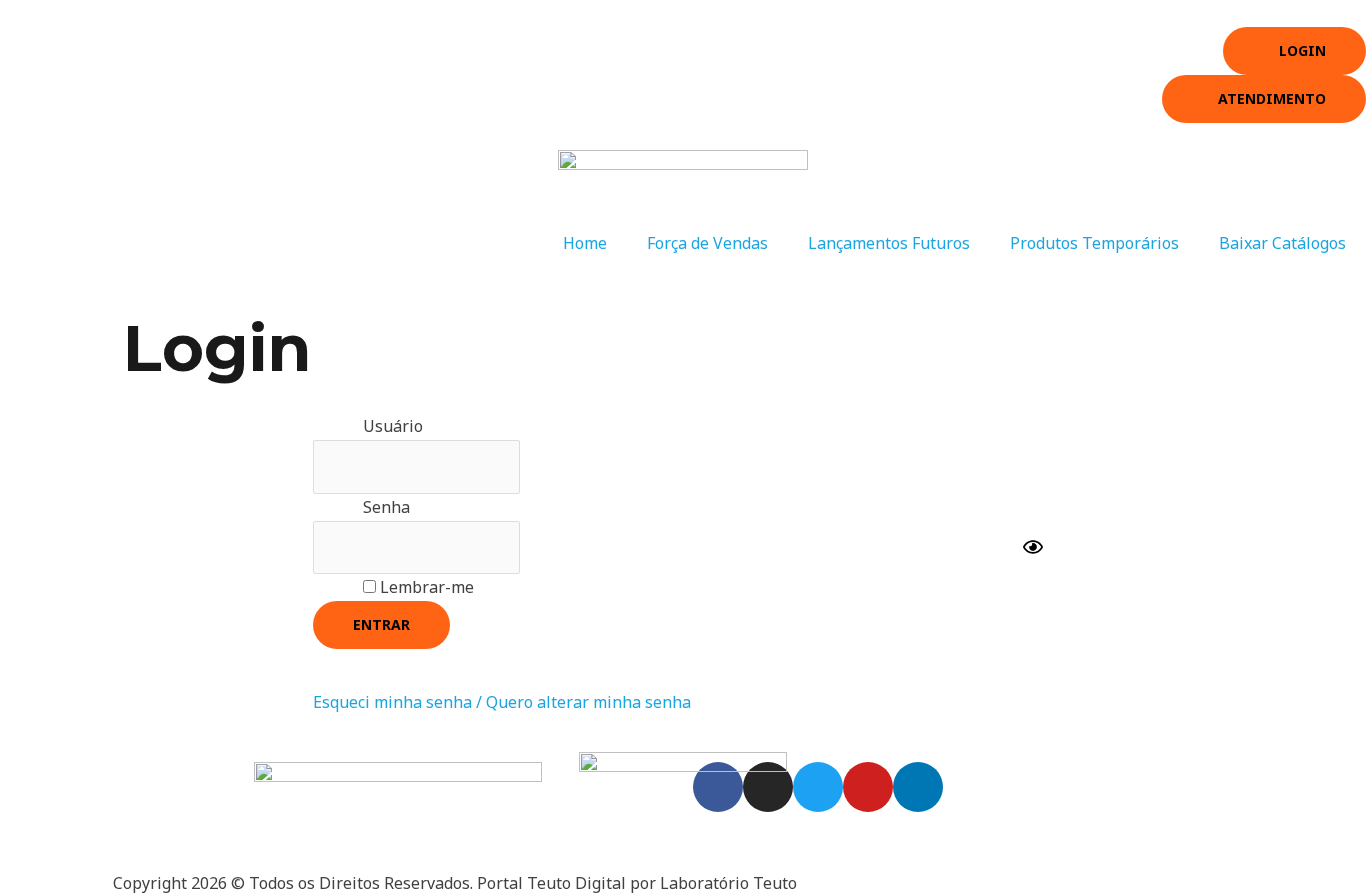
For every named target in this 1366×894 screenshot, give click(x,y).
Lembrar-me (425, 587)
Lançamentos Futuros (889, 243)
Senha (386, 507)
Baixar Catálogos (1282, 243)
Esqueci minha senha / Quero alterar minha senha (502, 702)
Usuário (393, 426)
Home (585, 243)
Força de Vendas (707, 243)
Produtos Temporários (1094, 243)
